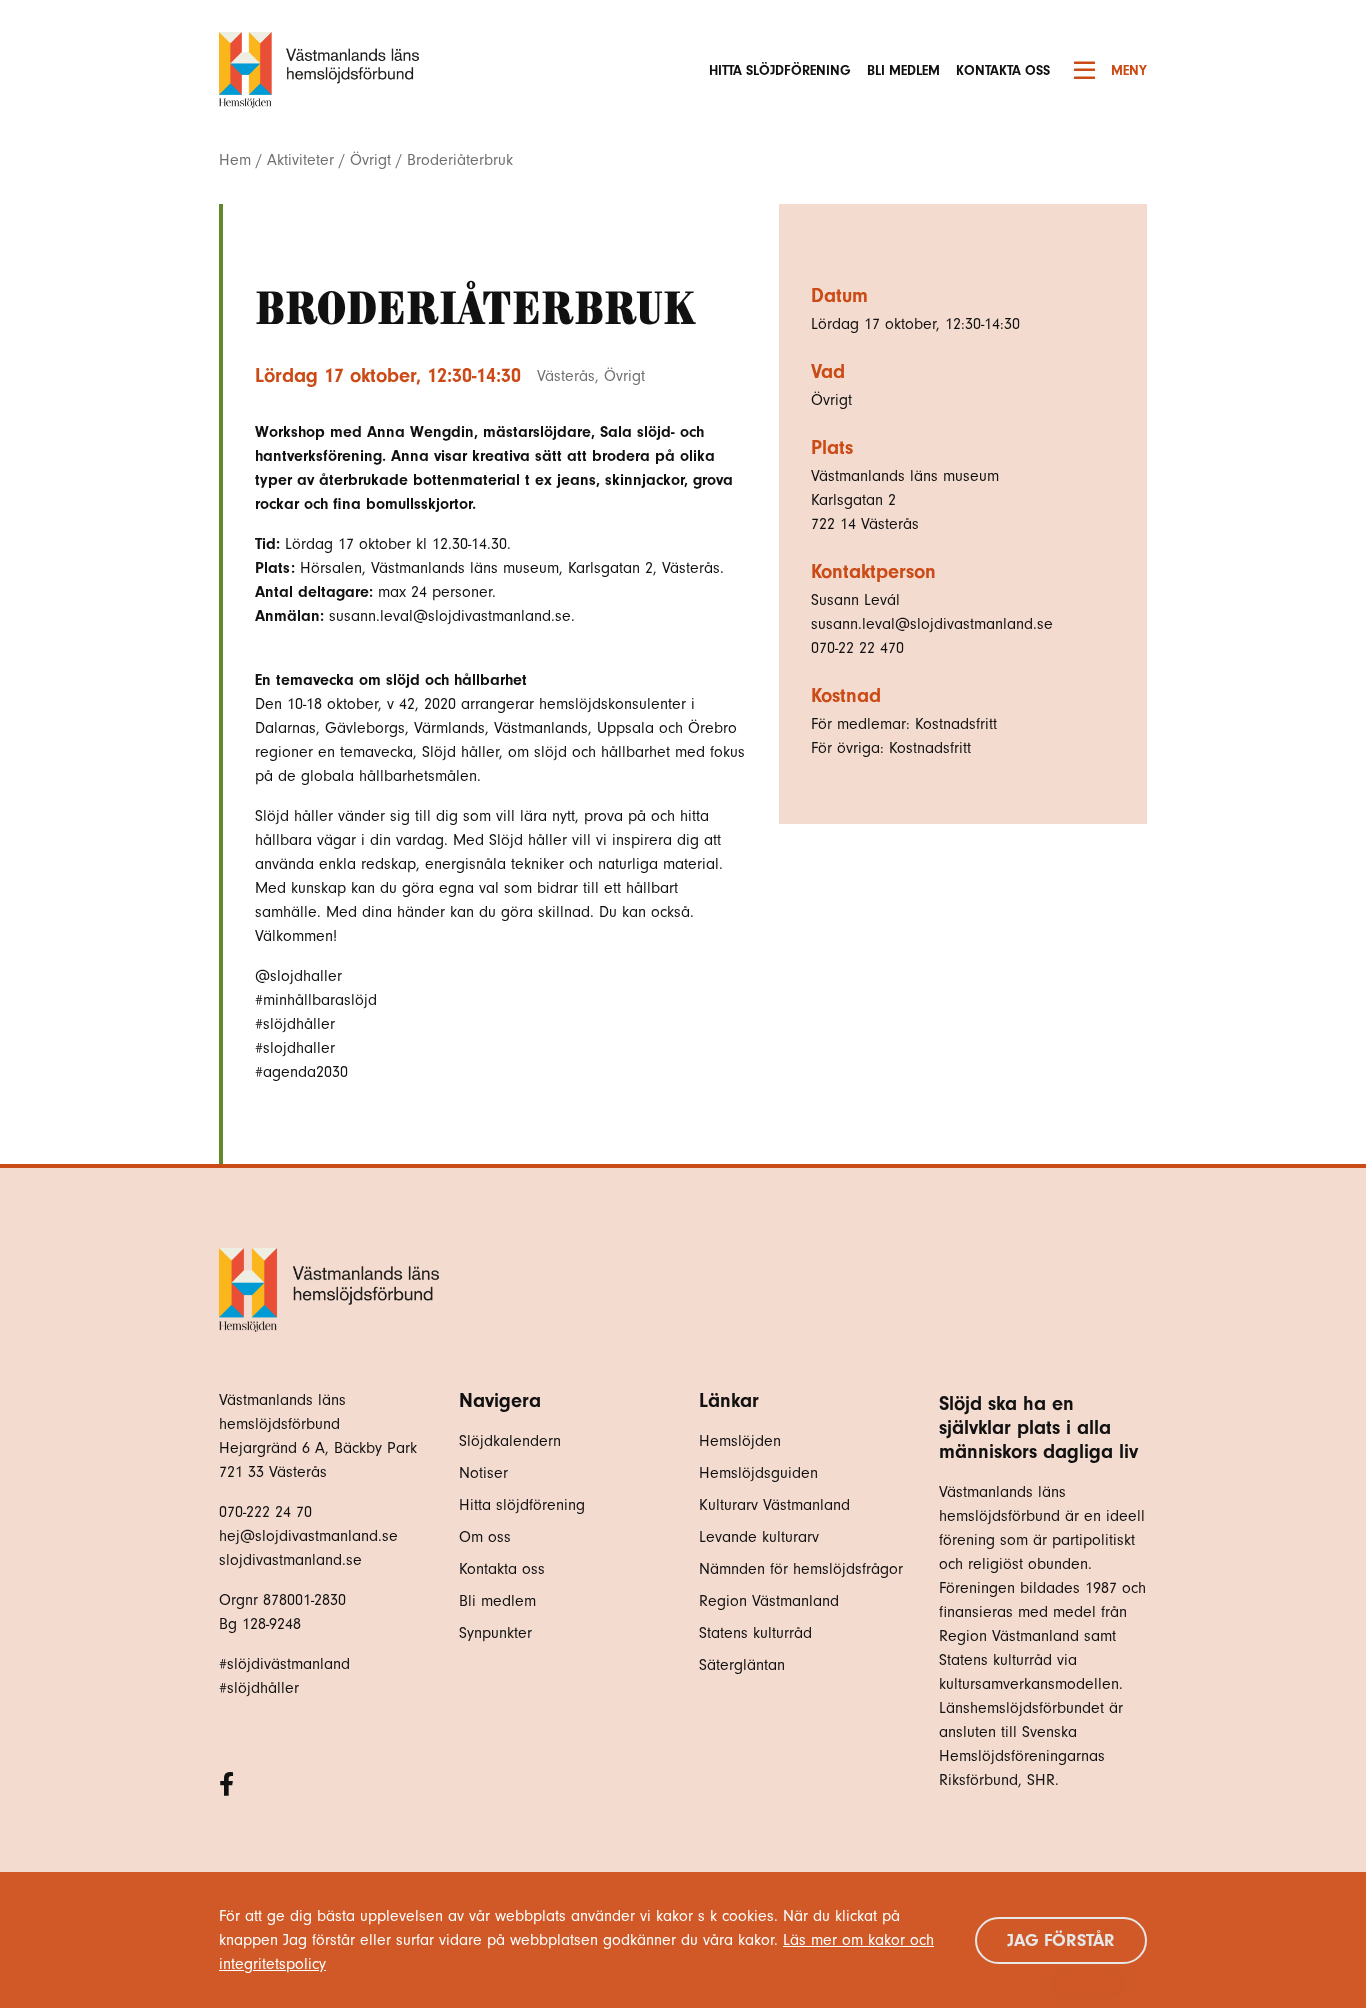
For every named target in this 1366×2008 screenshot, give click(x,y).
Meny (1129, 70)
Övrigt (370, 160)
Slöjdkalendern (510, 1441)
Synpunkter (495, 1633)
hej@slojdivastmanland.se (308, 1536)
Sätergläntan (744, 1665)
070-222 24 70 (265, 1512)
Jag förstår (1061, 1940)
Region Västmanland (769, 1601)
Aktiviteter (300, 160)
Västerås (566, 376)
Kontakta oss (1003, 70)
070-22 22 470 (857, 648)
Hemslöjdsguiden (758, 1473)
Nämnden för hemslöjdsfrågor (801, 1569)
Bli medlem (903, 70)
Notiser (483, 1473)
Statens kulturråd (755, 1633)
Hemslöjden (740, 1441)
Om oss (485, 1537)
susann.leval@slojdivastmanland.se (932, 624)
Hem (235, 160)
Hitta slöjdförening (780, 70)
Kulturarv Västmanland (774, 1505)
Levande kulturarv (759, 1537)
